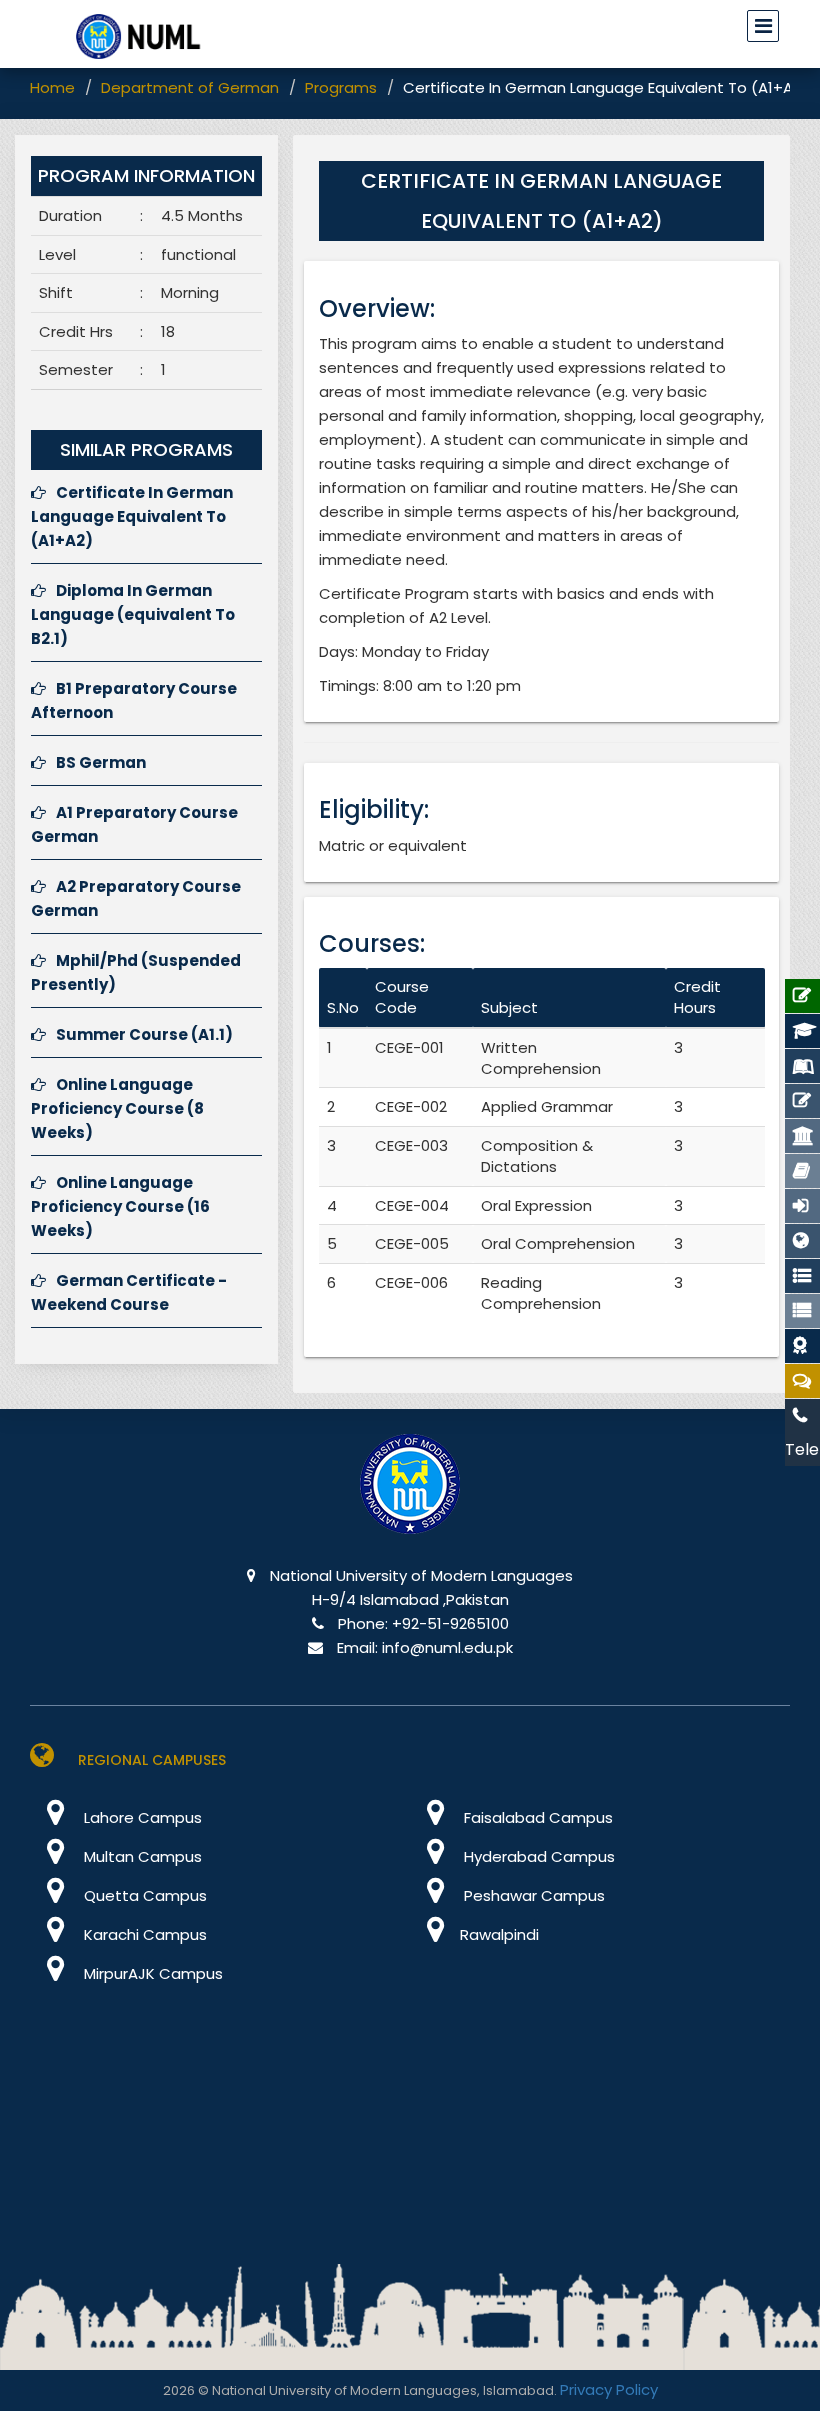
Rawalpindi (499, 1934)
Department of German (190, 87)
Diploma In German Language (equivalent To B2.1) (133, 614)
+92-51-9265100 (450, 1623)
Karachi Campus (143, 1934)
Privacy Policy (609, 2389)
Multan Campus (141, 1856)
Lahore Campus (141, 1817)
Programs (341, 87)
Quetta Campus (143, 1895)
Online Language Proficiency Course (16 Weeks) (120, 1206)
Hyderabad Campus (537, 1856)
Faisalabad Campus (536, 1817)
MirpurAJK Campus (151, 1973)
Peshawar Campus (532, 1895)
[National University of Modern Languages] (410, 1497)
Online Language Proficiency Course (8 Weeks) (117, 1108)
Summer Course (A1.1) (144, 1034)
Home (52, 87)
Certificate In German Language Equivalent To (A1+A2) (132, 516)
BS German (101, 762)
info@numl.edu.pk (447, 1647)
